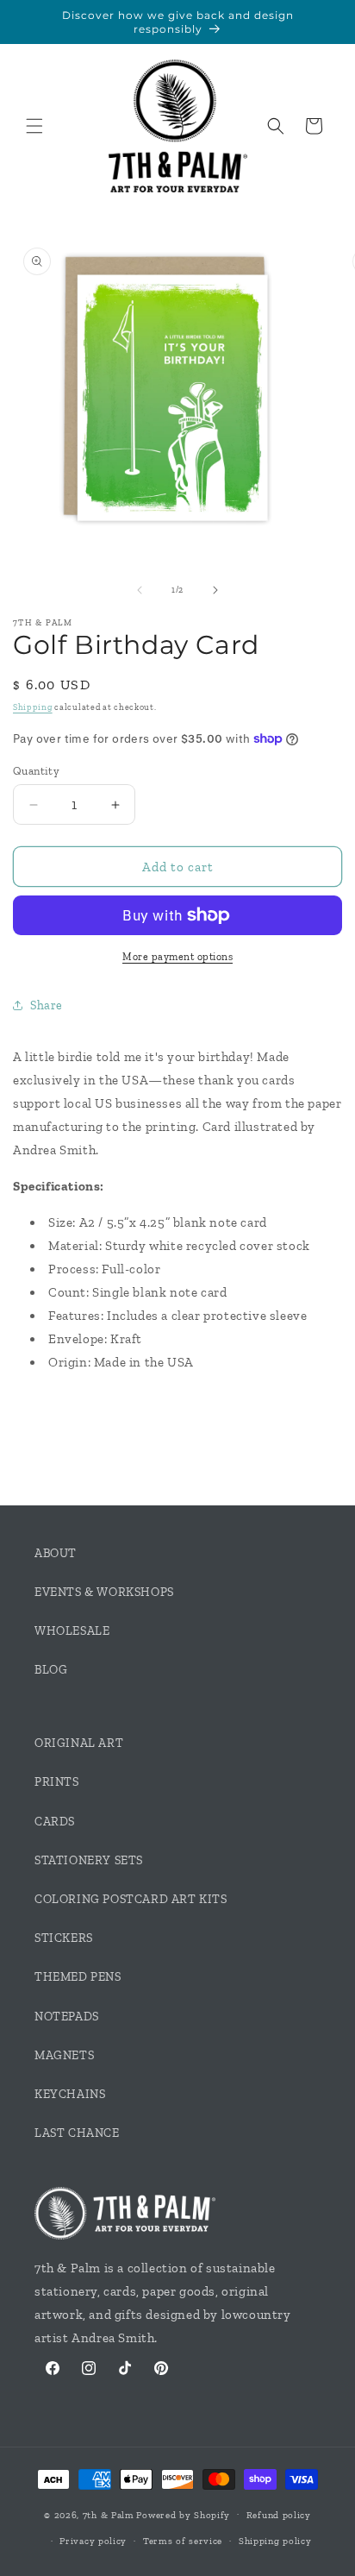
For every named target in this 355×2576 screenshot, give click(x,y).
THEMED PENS (78, 1977)
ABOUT (56, 1553)
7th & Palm (109, 2514)
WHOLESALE (72, 1631)
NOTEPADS (67, 2017)
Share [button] (47, 1005)
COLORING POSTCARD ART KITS (131, 1899)
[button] (34, 126)
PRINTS (57, 1782)
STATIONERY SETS (89, 1860)
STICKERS (64, 1938)
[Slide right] (215, 590)
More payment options (177, 957)
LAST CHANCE (77, 2133)
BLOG (51, 1670)
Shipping (33, 707)
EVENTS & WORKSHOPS (104, 1592)
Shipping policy (275, 2541)
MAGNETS (64, 2055)
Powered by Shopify (183, 2514)
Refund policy (279, 2515)
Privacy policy (93, 2541)
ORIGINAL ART (79, 1743)
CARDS (55, 1822)
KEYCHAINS (70, 2094)
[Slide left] (140, 590)
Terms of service (183, 2541)
